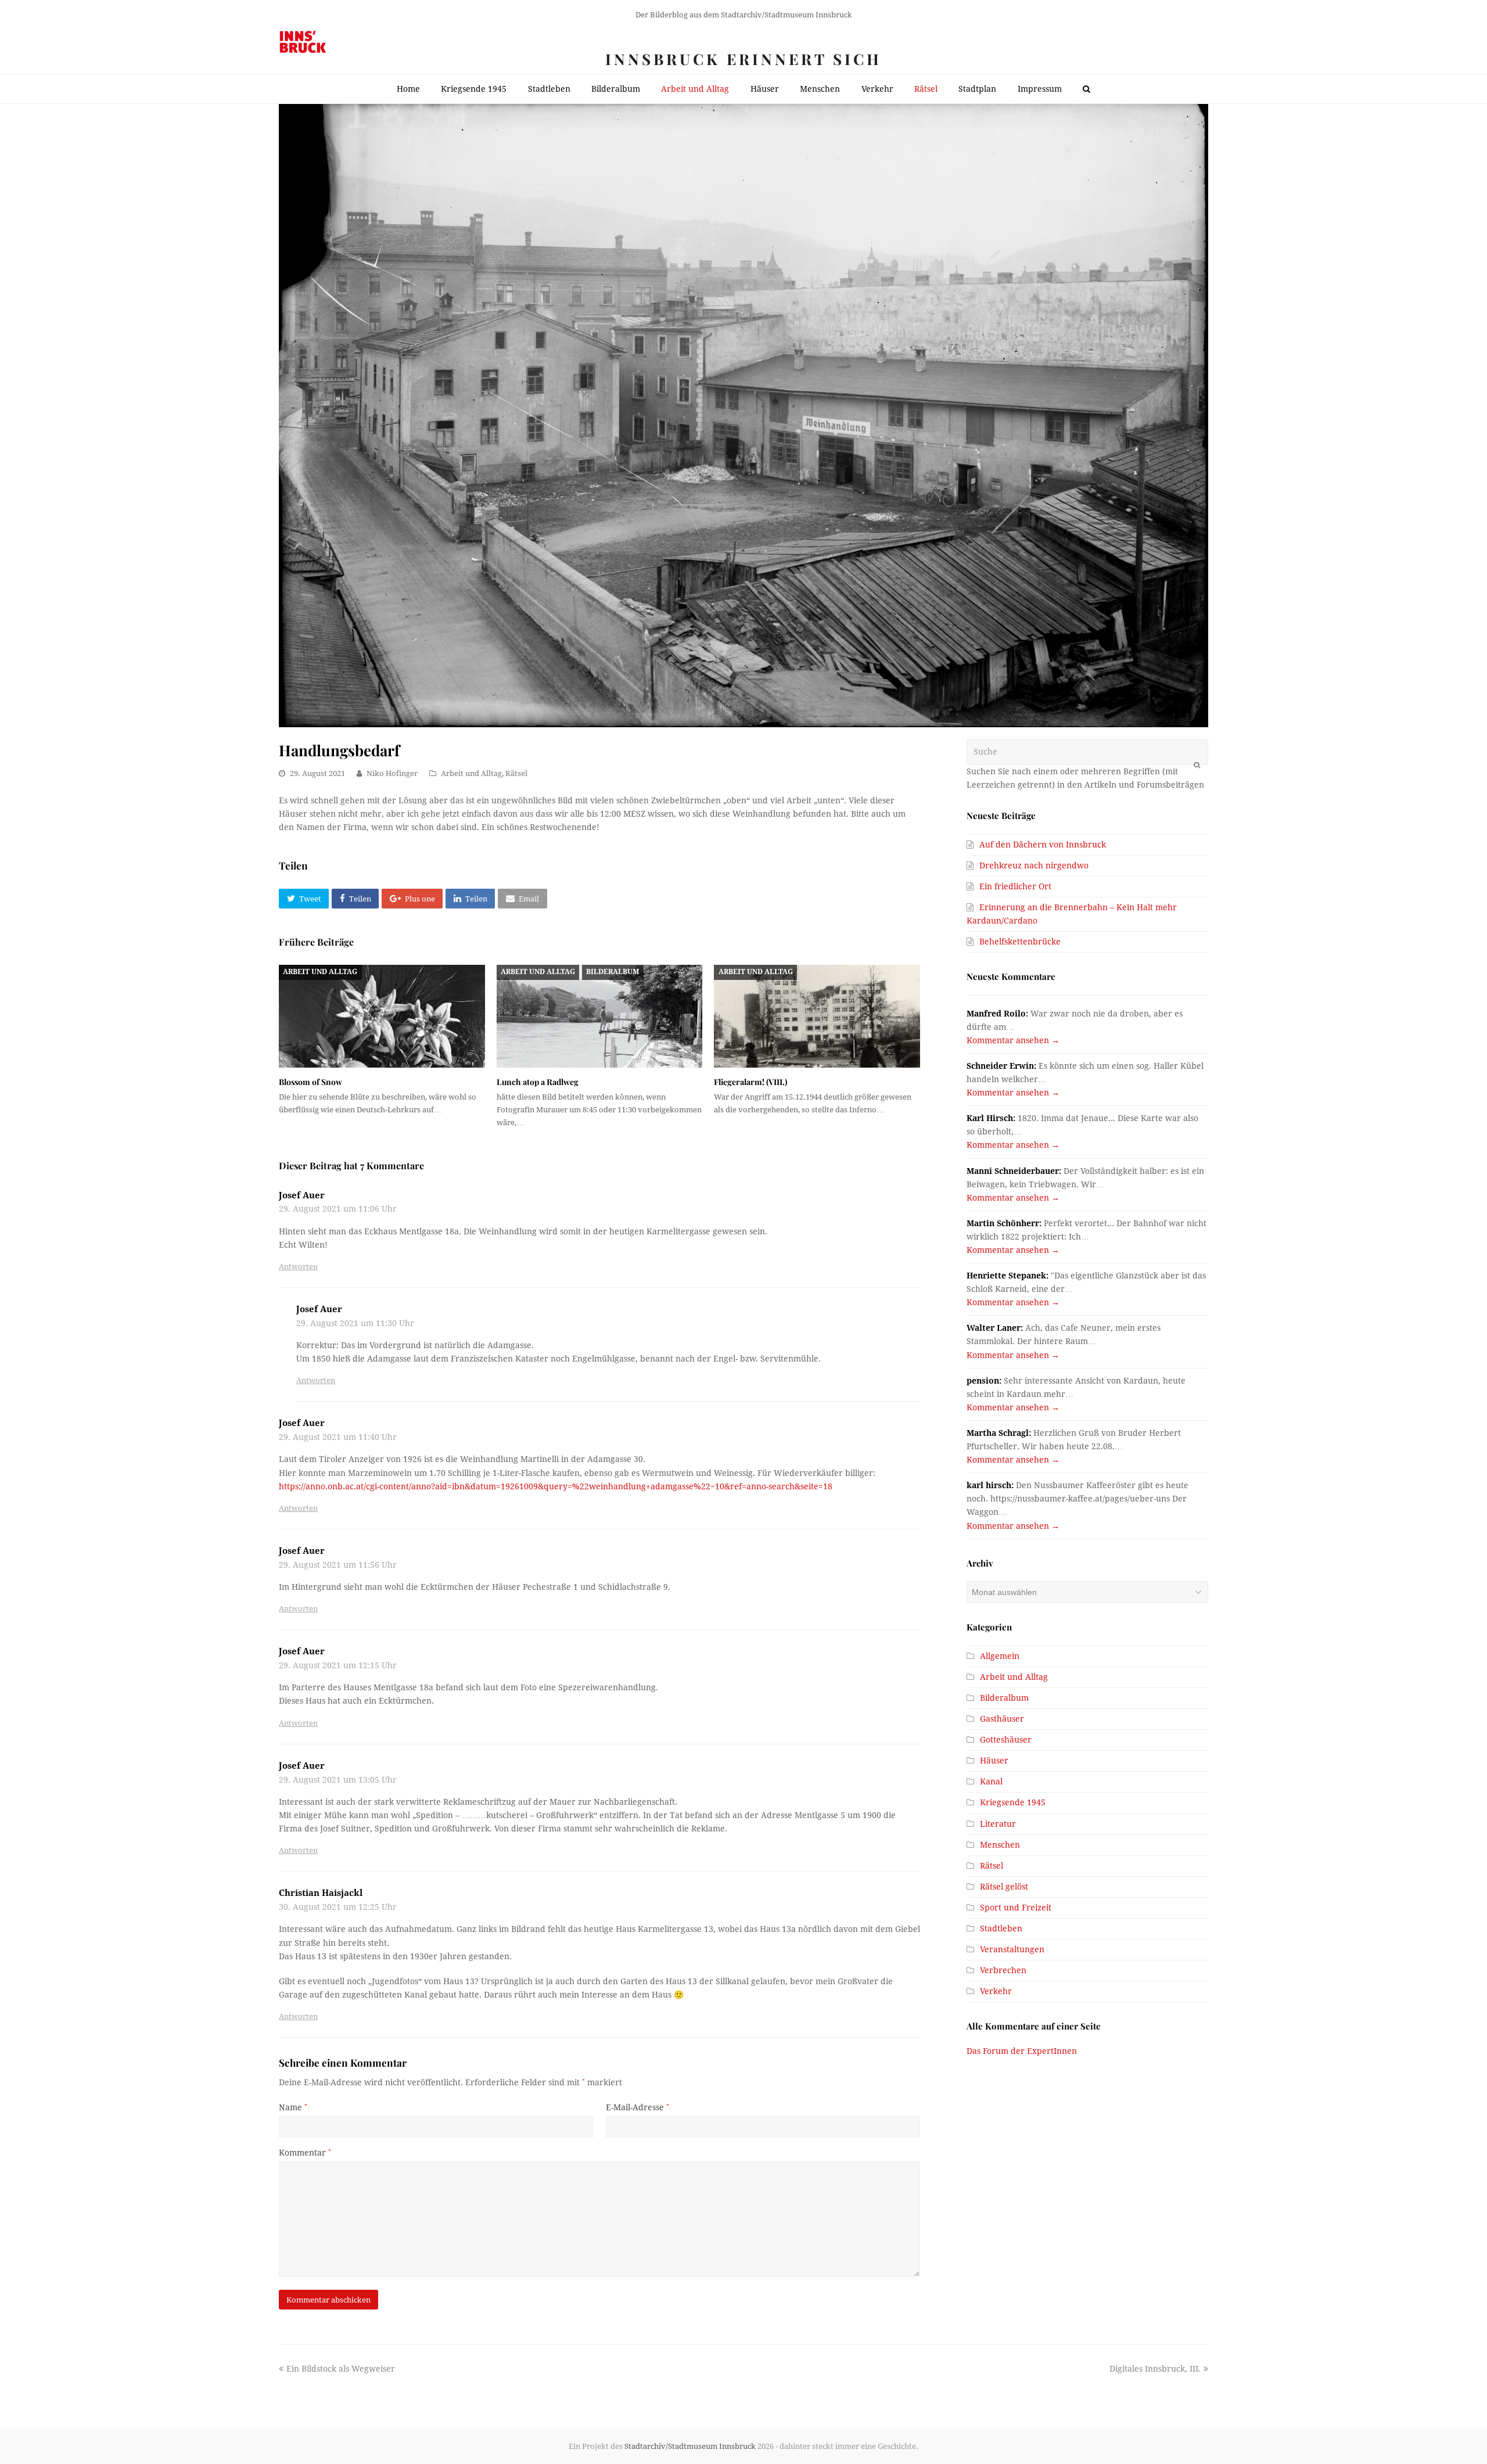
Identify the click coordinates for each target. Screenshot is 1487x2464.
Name (293, 2107)
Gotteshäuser (1006, 1740)
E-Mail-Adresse (637, 2107)
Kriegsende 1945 (1013, 1802)
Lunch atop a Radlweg (538, 1082)
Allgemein (1000, 1656)
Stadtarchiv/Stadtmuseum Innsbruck (690, 2446)
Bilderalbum (613, 972)
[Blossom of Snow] (382, 1016)
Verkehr (996, 1991)
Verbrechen (1003, 1970)
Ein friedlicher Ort (1015, 886)
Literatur (998, 1824)
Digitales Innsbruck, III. (1155, 2369)
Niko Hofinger (392, 773)
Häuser (994, 1761)
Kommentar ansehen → (1013, 1040)
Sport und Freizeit (1016, 1908)
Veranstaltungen (1012, 1949)
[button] (304, 899)
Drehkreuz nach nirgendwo (1034, 865)
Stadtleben (1001, 1928)
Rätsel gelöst (1004, 1887)
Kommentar (305, 2153)
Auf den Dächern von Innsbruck (1043, 845)
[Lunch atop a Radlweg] (600, 1016)
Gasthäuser (1002, 1719)
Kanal (991, 1781)
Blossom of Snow (310, 1082)
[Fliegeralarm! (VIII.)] (817, 1016)
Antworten (298, 1267)
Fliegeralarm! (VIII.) (750, 1082)
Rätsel (516, 773)
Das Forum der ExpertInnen (1022, 2051)
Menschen (1000, 1845)
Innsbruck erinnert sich (743, 59)
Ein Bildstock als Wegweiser (340, 2369)
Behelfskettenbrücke (1020, 942)
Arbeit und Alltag (471, 773)
